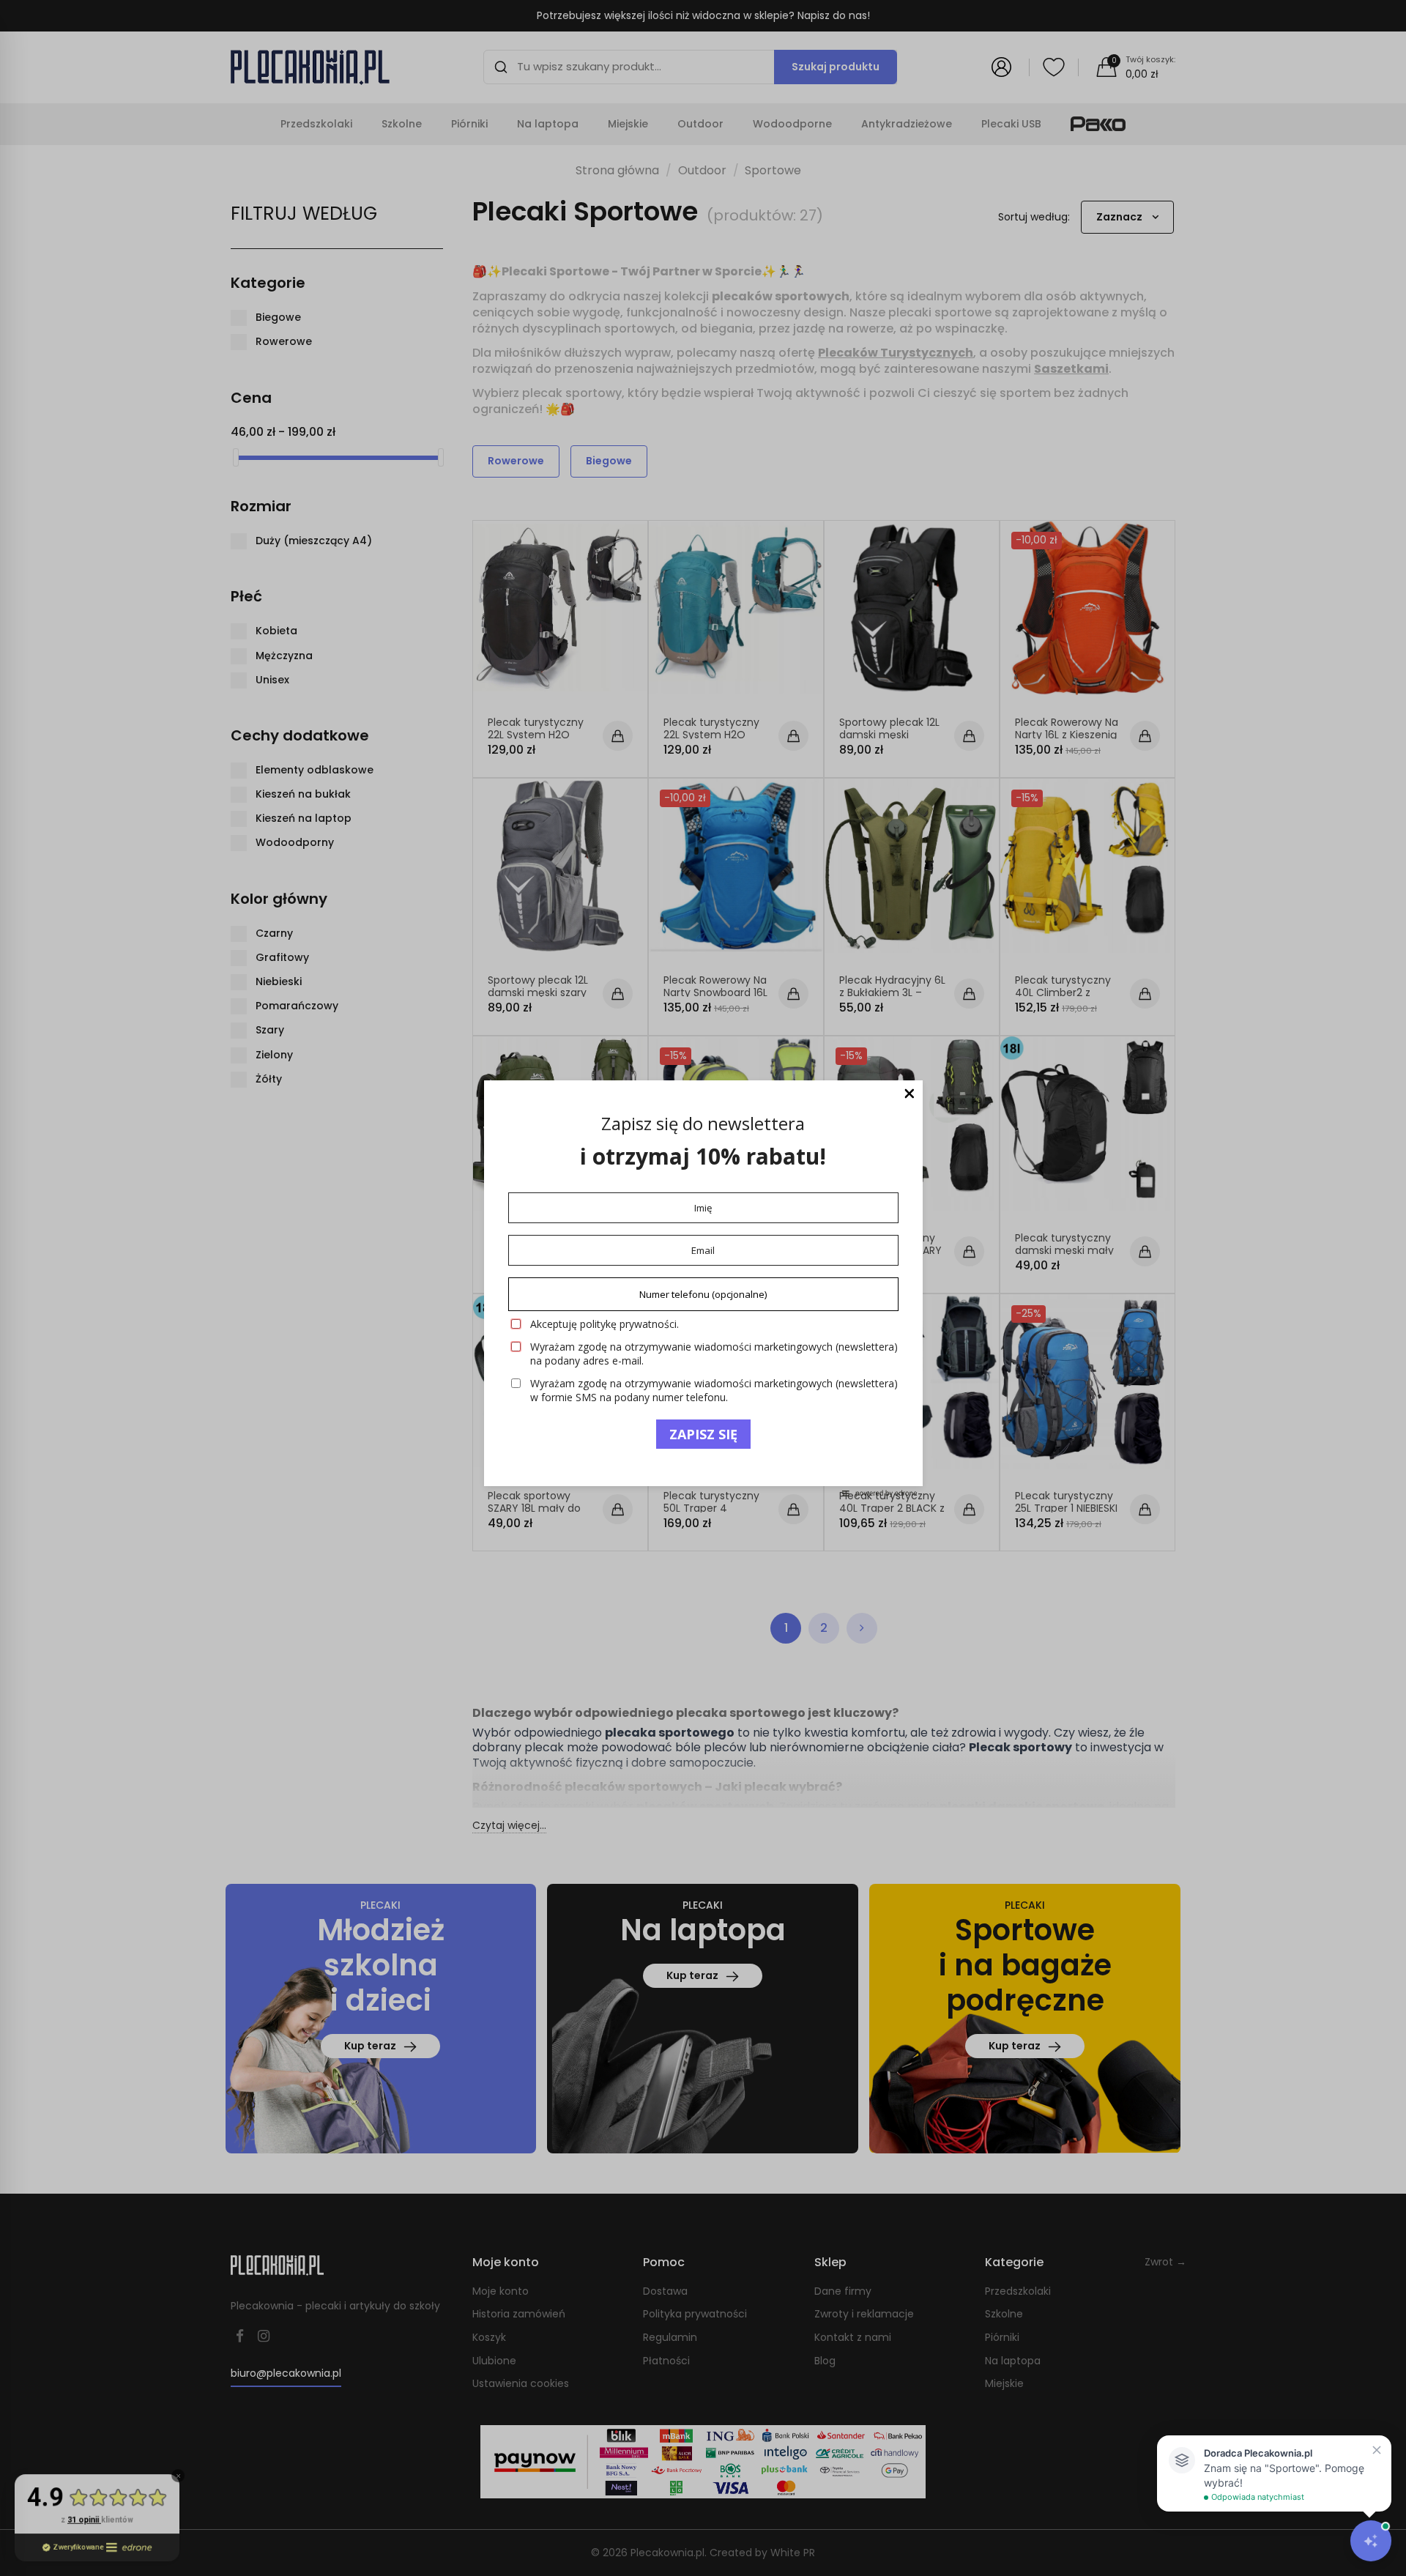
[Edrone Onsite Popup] (703, 1288)
